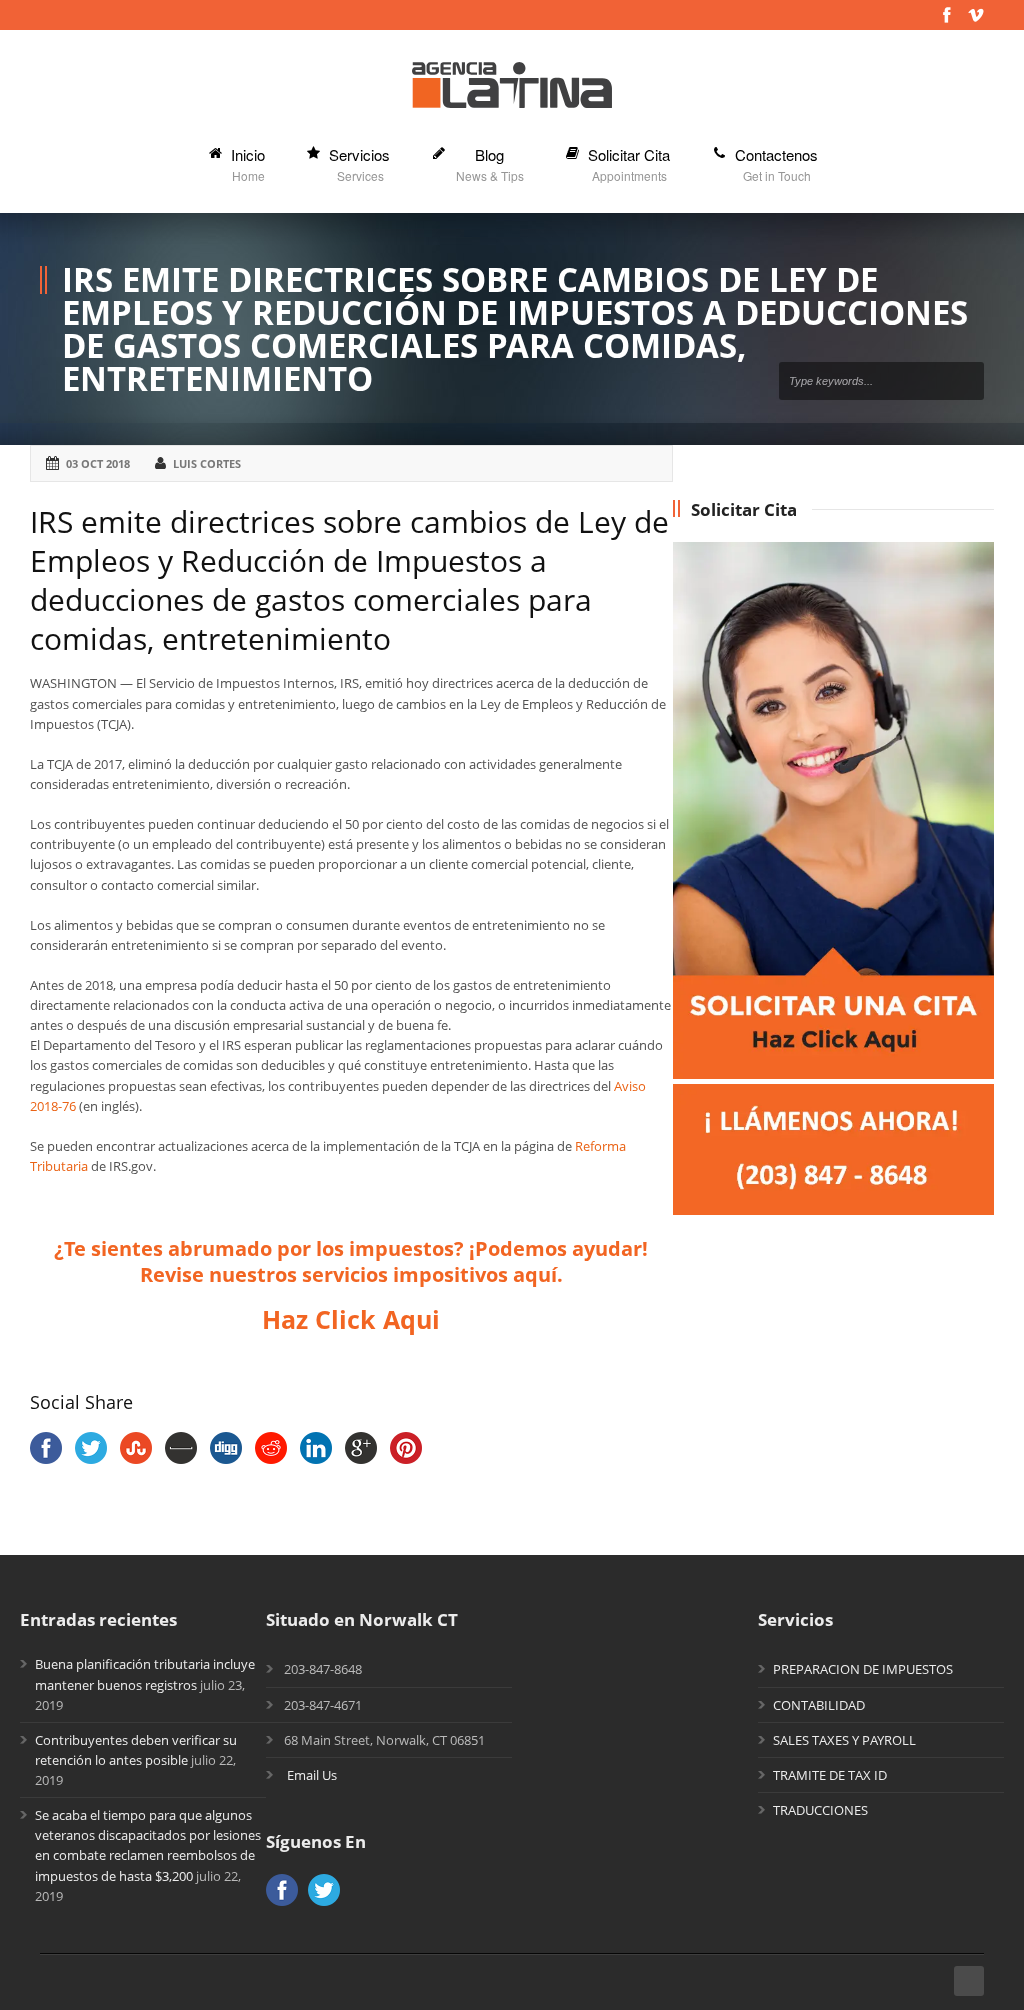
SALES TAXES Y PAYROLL (844, 1740)
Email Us (312, 1775)
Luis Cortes (207, 463)
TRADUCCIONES (820, 1810)
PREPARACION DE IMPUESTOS (863, 1669)
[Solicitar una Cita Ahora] (833, 1074)
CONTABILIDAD (819, 1705)
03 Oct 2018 (98, 463)
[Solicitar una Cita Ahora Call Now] (833, 1210)
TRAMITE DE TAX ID (830, 1775)
